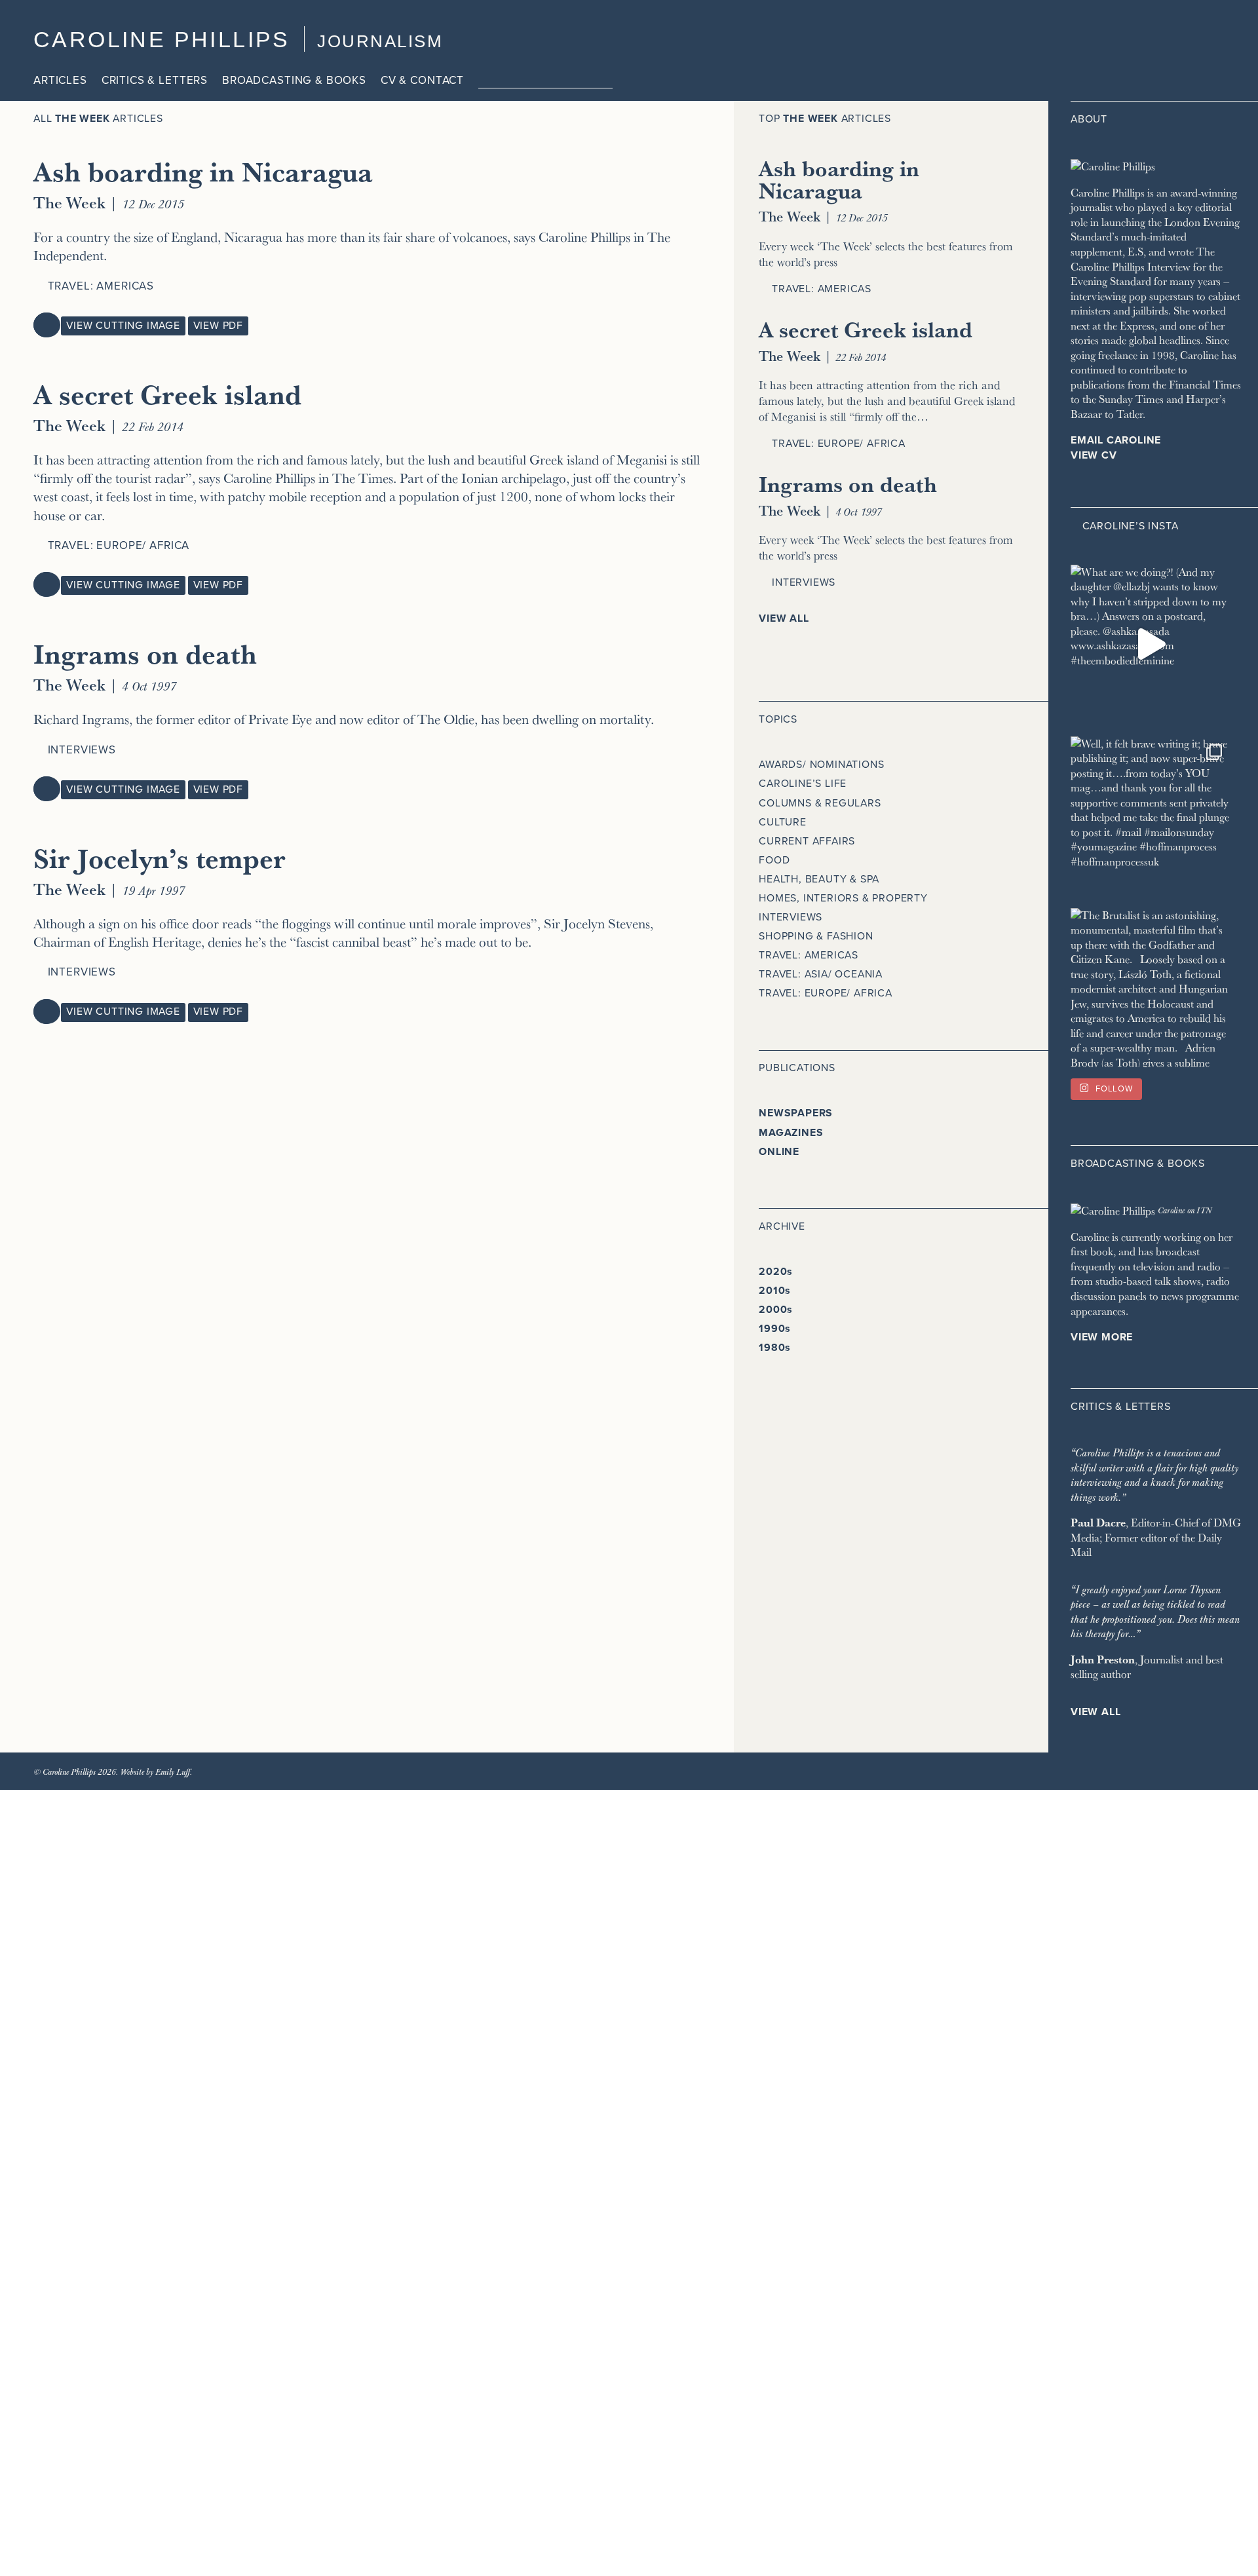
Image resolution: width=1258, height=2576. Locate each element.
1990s (775, 1329)
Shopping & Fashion (816, 936)
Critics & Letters (155, 80)
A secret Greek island (167, 394)
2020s (776, 1272)
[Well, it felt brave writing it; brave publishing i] (1150, 816)
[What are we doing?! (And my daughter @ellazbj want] (1150, 644)
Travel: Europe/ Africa (119, 545)
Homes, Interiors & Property (843, 898)
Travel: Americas (101, 286)
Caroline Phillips (162, 39)
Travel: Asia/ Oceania (821, 974)
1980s (775, 1348)
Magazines (791, 1133)
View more (1102, 1337)
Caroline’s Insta (1131, 526)
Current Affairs (807, 841)
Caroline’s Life (803, 784)
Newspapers (796, 1113)
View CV (1094, 455)
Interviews (82, 750)
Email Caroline (1116, 440)
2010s (775, 1291)
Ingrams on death (145, 653)
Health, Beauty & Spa (819, 879)
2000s (776, 1310)
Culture (783, 822)
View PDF (218, 326)
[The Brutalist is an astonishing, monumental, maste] (1150, 988)
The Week (69, 202)
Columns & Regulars (820, 803)
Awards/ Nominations (821, 765)
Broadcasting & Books (294, 80)
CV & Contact (422, 80)
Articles (60, 80)
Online (779, 1152)
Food (774, 860)
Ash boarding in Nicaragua (203, 171)
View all (784, 618)
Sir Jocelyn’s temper (160, 858)
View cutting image (123, 326)
